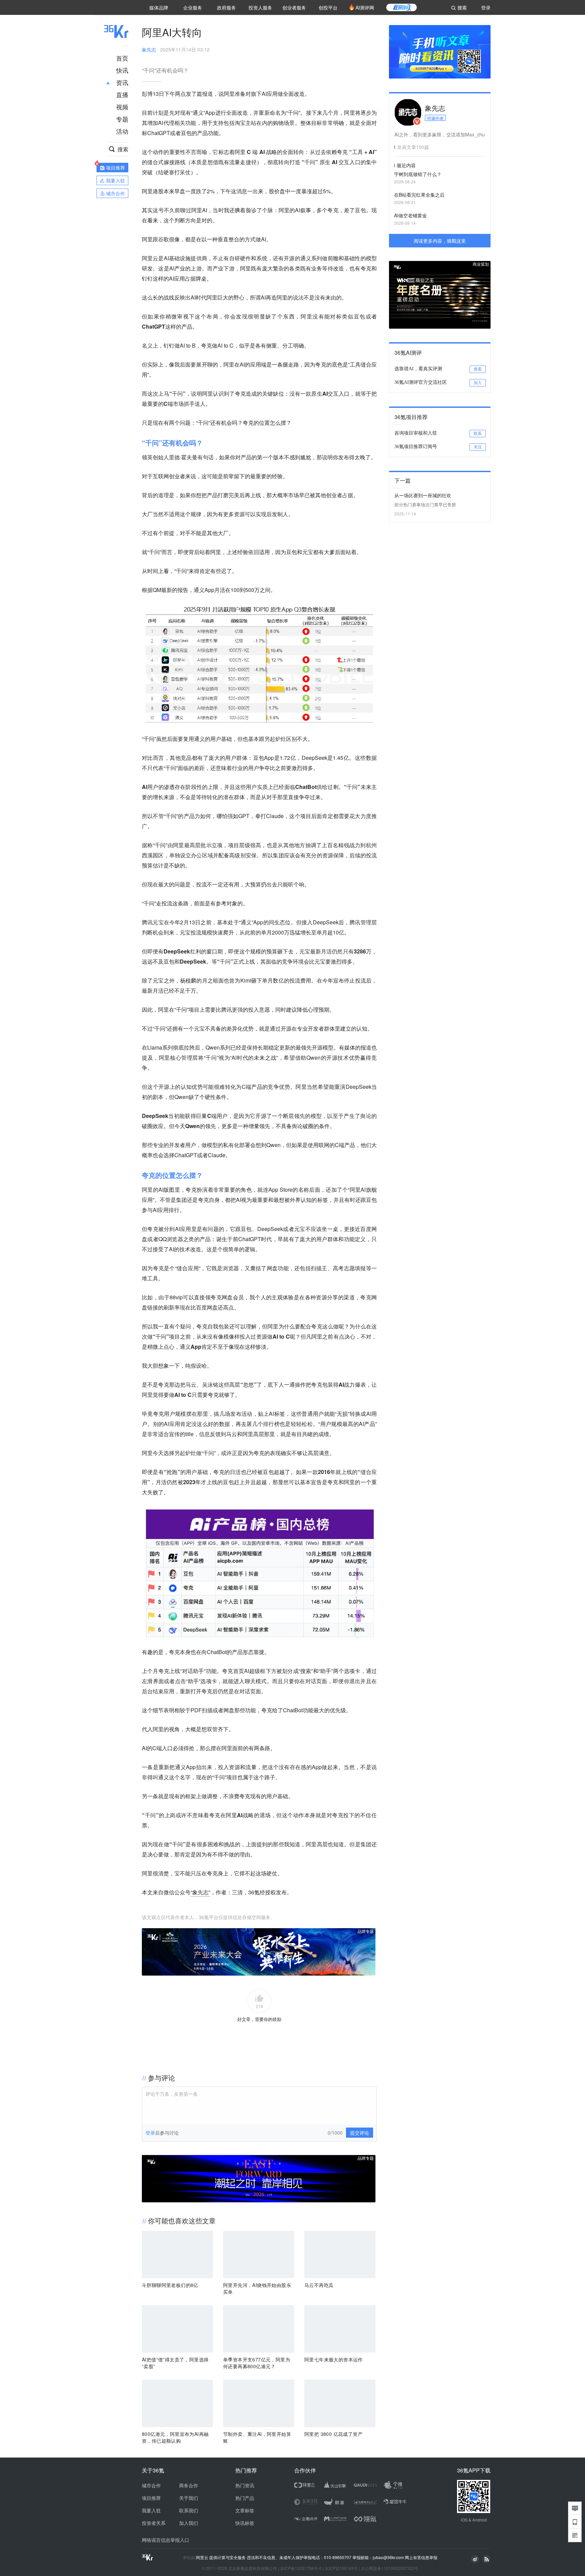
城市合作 (151, 2485)
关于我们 (189, 2498)
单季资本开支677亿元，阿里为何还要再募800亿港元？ (257, 2363)
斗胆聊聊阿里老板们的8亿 (170, 2285)
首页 (122, 58)
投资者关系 (154, 2523)
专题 (122, 119)
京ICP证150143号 (341, 2568)
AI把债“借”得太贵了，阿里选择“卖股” (175, 2363)
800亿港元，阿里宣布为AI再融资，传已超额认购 (175, 2437)
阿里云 (203, 2557)
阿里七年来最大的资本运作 (334, 2359)
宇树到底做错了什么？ (418, 174)
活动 (122, 131)
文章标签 (245, 2510)
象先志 (149, 49)
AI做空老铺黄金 (410, 215)
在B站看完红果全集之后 (419, 195)
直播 (122, 94)
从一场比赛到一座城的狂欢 (423, 495)
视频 (122, 107)
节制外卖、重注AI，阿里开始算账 (257, 2437)
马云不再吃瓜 (319, 2285)
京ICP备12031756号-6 (301, 2568)
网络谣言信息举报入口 (166, 2540)
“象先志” (200, 1892)
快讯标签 (245, 2523)
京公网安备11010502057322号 (390, 2568)
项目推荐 (151, 2498)
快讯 (122, 70)
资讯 (122, 82)
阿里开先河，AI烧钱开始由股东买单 (257, 2288)
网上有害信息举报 (421, 2557)
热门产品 (245, 2498)
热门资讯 (245, 2485)
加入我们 (189, 2523)
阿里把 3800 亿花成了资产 (333, 2434)
